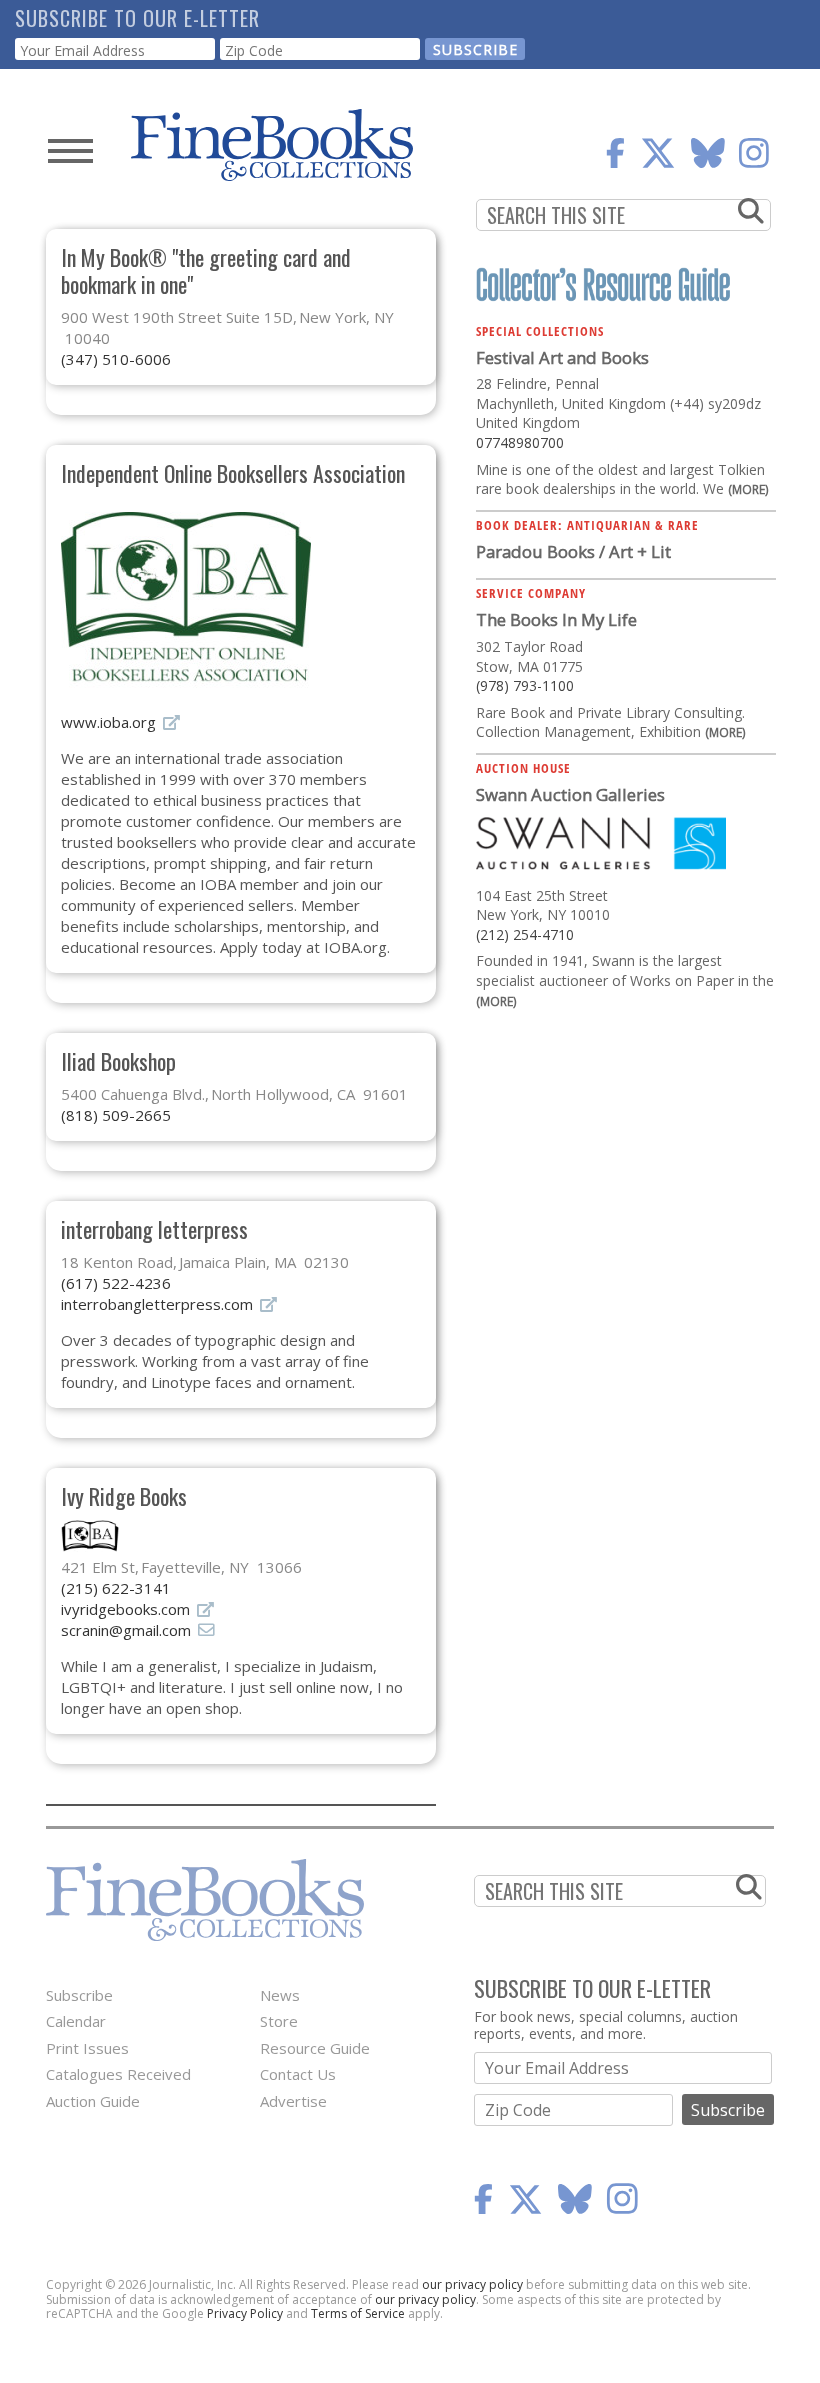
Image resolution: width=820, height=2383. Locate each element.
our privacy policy (472, 2284)
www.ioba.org (108, 722)
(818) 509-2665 (116, 1115)
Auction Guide (93, 2101)
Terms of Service (358, 2313)
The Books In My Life (556, 619)
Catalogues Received (118, 2074)
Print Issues (87, 2048)
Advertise (293, 2101)
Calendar (76, 2021)
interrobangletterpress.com (157, 1304)
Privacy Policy (245, 2313)
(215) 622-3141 (116, 1588)
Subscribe (79, 1995)
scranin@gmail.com (126, 1630)
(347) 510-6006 (116, 359)
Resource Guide (315, 2048)
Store (279, 2021)
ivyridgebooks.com (125, 1609)
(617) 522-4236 (116, 1283)
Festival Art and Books (562, 357)
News (280, 1995)
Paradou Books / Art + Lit (573, 551)
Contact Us (298, 2074)
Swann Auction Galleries (570, 794)
